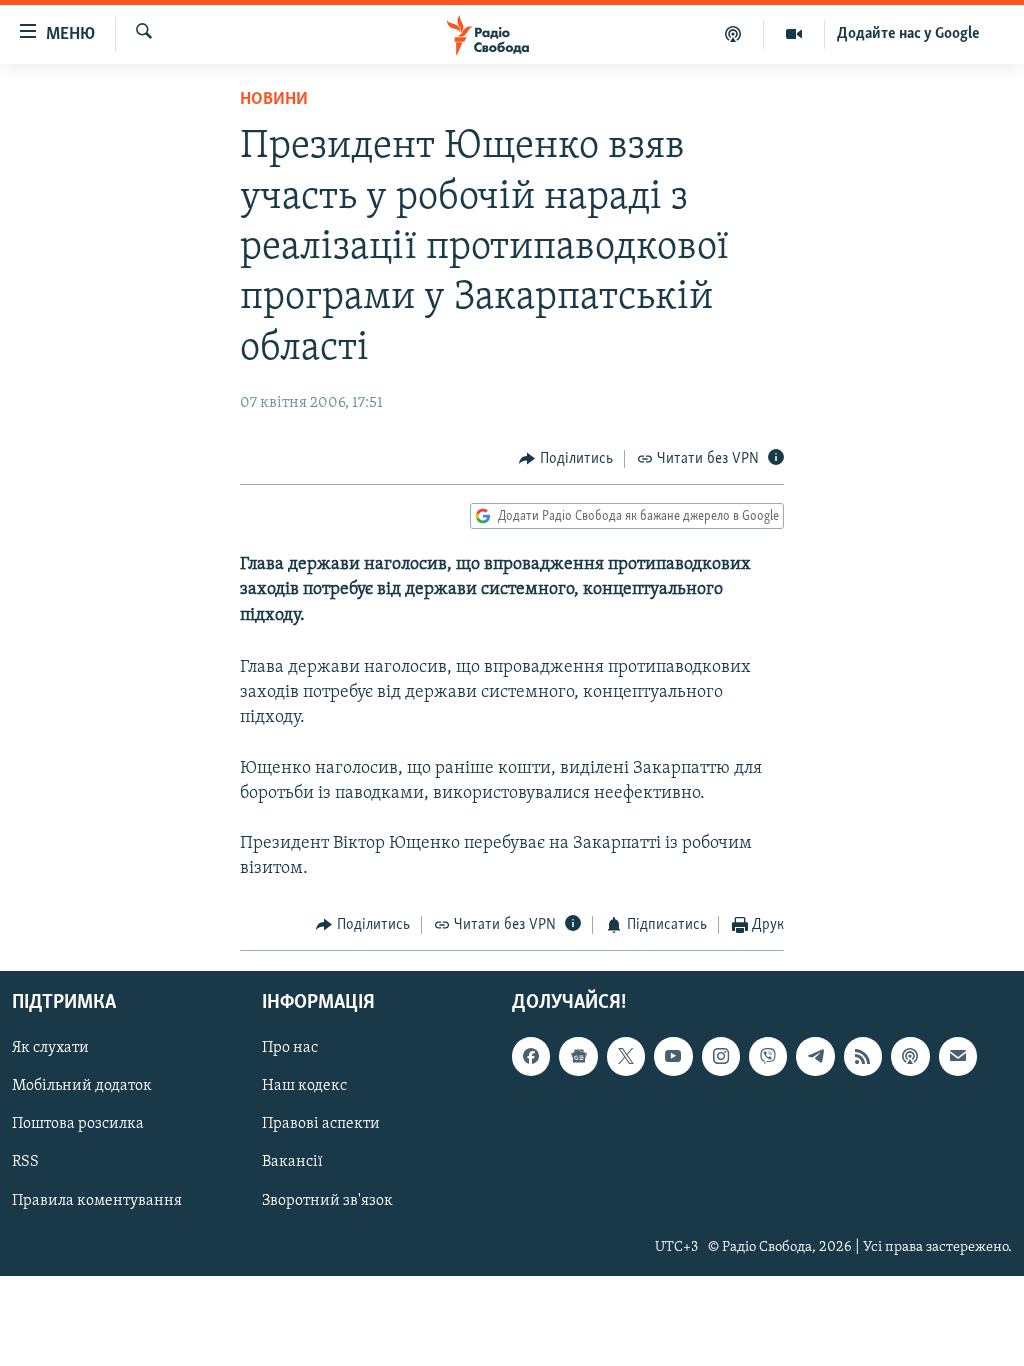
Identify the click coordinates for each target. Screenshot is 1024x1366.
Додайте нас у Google (908, 34)
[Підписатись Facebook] (531, 1056)
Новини (274, 100)
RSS (25, 1162)
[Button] (566, 459)
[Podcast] (910, 1056)
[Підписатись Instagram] (721, 1056)
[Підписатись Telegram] (815, 1056)
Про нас (290, 1048)
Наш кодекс (304, 1086)
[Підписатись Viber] (768, 1056)
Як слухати (50, 1048)
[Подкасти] (733, 34)
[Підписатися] (958, 1056)
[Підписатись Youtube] (673, 1056)
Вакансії (292, 1162)
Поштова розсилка (78, 1124)
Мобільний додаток (82, 1086)
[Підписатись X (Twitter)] (626, 1056)
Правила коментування (97, 1201)
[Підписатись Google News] (578, 1056)
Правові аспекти (321, 1124)
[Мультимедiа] (794, 34)
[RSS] (863, 1056)
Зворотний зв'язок (327, 1201)
